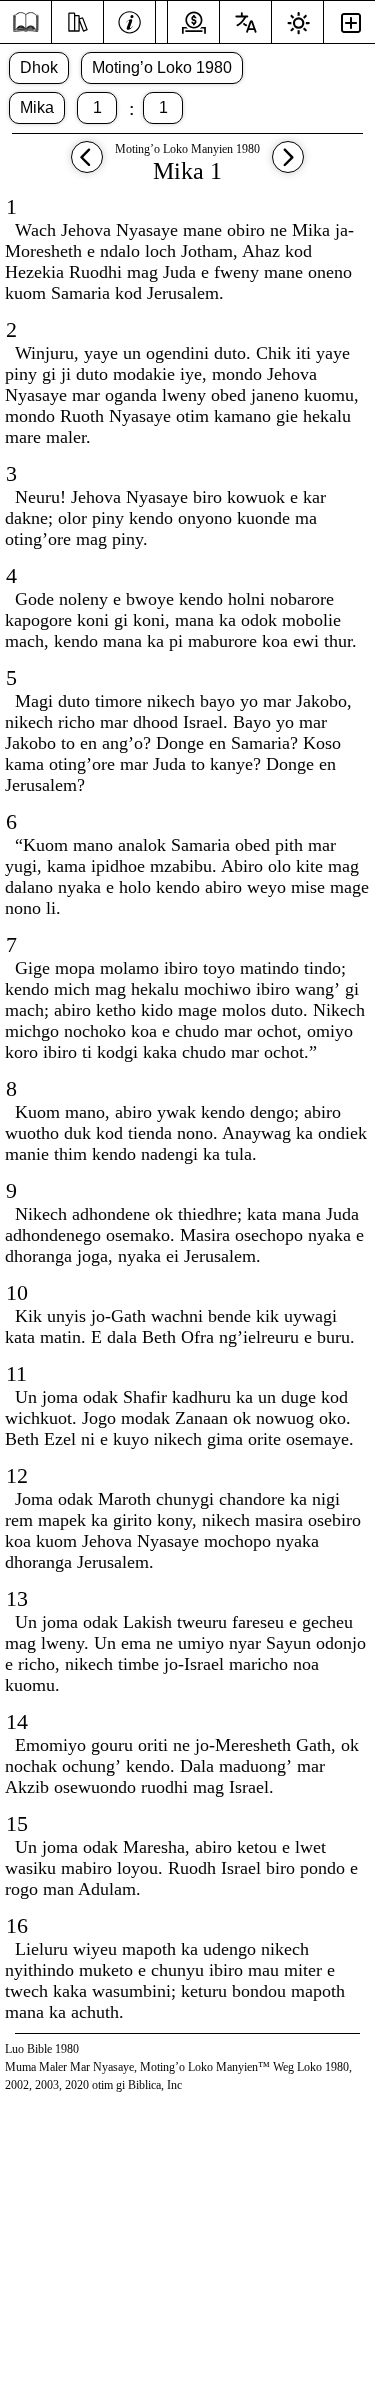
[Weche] (129, 20)
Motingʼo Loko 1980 (162, 67)
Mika (37, 107)
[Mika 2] (288, 166)
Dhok (39, 67)
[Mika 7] (87, 166)
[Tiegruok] (77, 20)
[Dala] (25, 22)
